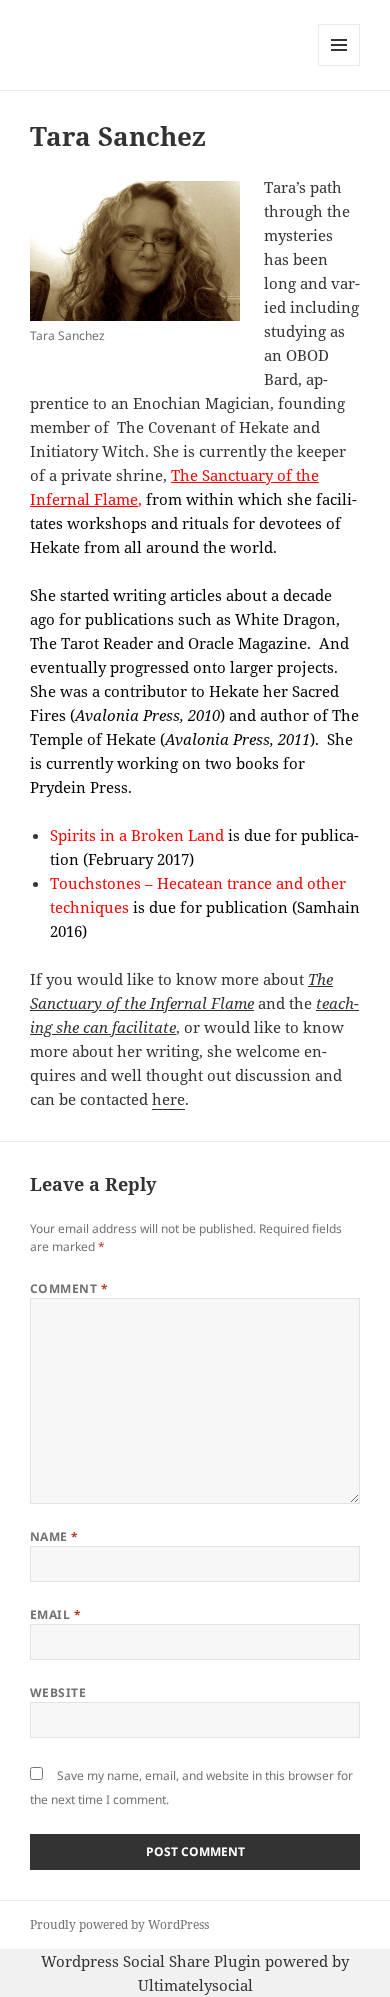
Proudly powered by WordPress (119, 1924)
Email (55, 1614)
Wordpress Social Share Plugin (153, 1961)
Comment (69, 1288)
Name (54, 1536)
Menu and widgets (339, 65)
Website (58, 1692)
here (168, 1099)
